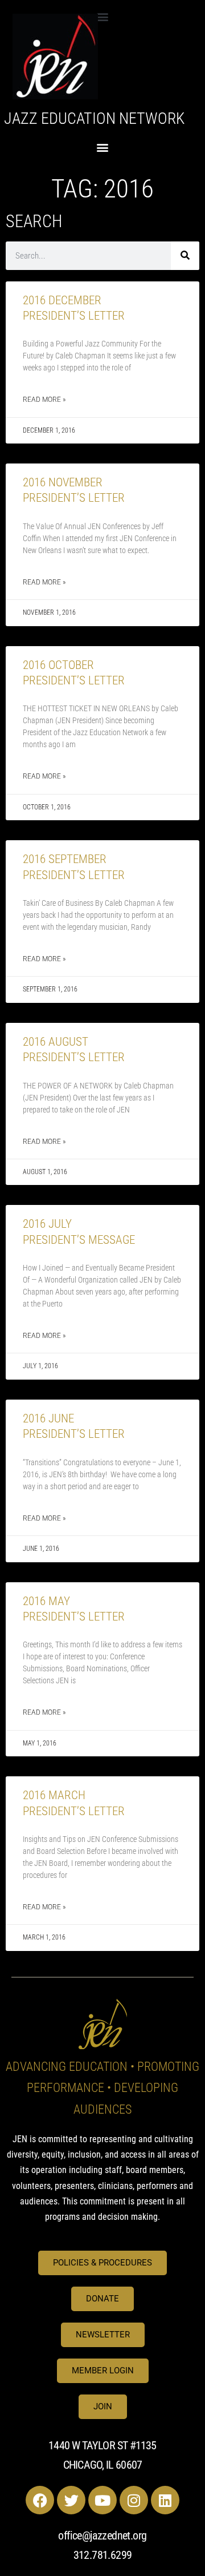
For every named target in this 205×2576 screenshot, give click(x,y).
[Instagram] (134, 2500)
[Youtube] (102, 2500)
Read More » (44, 400)
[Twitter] (71, 2500)
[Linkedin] (165, 2500)
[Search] (185, 256)
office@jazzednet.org (102, 2535)
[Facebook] (40, 2500)
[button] (103, 16)
